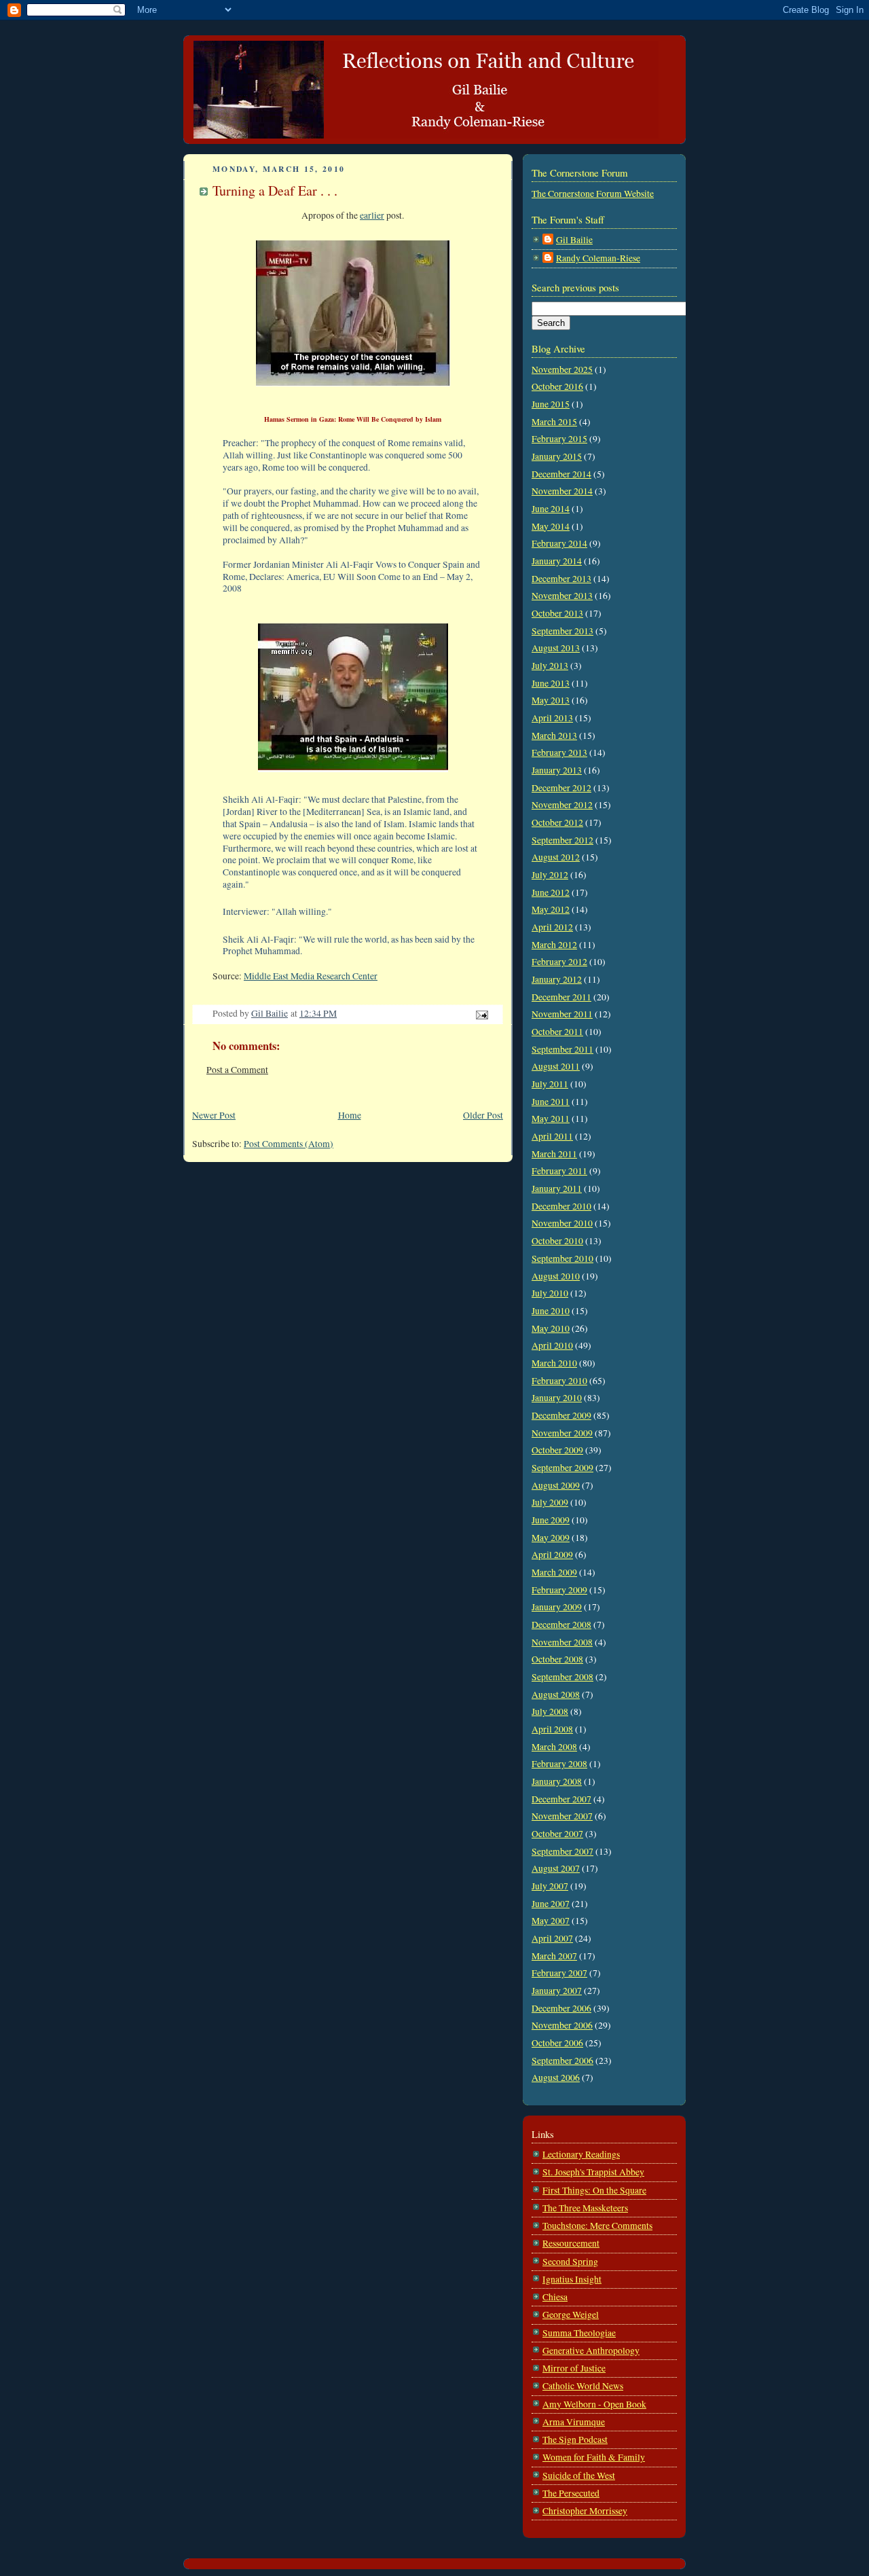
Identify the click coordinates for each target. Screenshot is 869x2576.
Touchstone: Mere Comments (597, 2226)
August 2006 (556, 2078)
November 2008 (562, 1642)
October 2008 (557, 1659)
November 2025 (562, 369)
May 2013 (551, 700)
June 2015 (551, 404)
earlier (372, 215)
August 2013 (556, 648)
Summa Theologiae (579, 2333)
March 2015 (554, 422)
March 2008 (554, 1747)
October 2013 (557, 613)
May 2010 (551, 1328)
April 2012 (552, 927)
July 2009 (550, 1502)
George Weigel (571, 2315)
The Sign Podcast (575, 2439)
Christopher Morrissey (585, 2511)
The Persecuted (571, 2493)
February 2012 (559, 962)
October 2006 (557, 2043)
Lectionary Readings (581, 2154)
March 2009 (554, 1572)
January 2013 (557, 770)
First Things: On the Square (594, 2190)
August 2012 (556, 857)
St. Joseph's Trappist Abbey (593, 2172)
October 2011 (557, 1032)
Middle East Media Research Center (311, 976)
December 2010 (561, 1206)
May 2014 (551, 526)
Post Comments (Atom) (289, 1144)
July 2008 (550, 1711)
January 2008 (557, 1781)
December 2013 (561, 579)
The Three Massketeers (585, 2208)
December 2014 (561, 474)
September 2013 (562, 631)
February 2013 (559, 752)
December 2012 (561, 788)
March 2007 (554, 1956)
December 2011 (561, 997)
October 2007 (557, 1834)
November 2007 (562, 1816)
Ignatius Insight (572, 2279)
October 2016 (557, 386)
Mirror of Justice (574, 2368)
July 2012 (550, 875)
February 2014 (559, 543)
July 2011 (550, 1084)
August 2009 (556, 1485)
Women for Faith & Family (594, 2457)
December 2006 (561, 2008)
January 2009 (557, 1607)
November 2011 (562, 1014)
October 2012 (557, 822)
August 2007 (556, 1868)
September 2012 (562, 840)
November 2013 (562, 596)
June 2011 (551, 1102)
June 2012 (551, 892)
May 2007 (551, 1921)
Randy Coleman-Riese (598, 258)
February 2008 (559, 1764)
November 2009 (562, 1433)
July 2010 (550, 1293)
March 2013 (554, 736)
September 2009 (562, 1468)
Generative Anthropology (591, 2351)
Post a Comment (237, 1070)
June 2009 (551, 1520)
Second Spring (570, 2262)
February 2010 (559, 1381)
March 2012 (554, 945)
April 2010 (552, 1345)
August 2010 (556, 1276)
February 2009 (559, 1590)
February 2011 (559, 1171)
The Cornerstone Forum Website (593, 194)
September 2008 (562, 1677)
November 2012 (562, 805)
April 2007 (552, 1938)
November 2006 (562, 2025)
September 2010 (562, 1258)
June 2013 (551, 683)
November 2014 (562, 491)
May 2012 (551, 909)
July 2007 (550, 1886)
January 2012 (557, 979)
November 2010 (562, 1223)
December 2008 (561, 1625)
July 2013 (550, 666)
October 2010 (557, 1241)
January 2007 (557, 1991)
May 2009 (551, 1538)
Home (350, 1115)
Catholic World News (583, 2386)
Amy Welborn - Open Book (594, 2404)
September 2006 (562, 2061)
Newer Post (214, 1115)
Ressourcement (571, 2243)
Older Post (483, 1115)
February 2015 (559, 439)
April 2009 (552, 1555)
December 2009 (561, 1415)
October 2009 (557, 1450)
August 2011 (556, 1066)
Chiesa (555, 2297)
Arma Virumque (574, 2422)
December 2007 (561, 1799)
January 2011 (557, 1189)
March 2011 (554, 1154)
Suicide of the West (579, 2475)
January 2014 (557, 561)
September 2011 (562, 1049)
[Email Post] (481, 1013)
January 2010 (557, 1398)
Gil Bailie (574, 240)
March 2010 (554, 1363)
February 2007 (559, 1973)
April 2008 (552, 1729)
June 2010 (551, 1311)
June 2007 (551, 1904)
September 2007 (562, 1851)
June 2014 (551, 509)
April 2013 (552, 718)
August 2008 (556, 1694)
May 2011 (551, 1119)
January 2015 (557, 456)
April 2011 (552, 1136)
